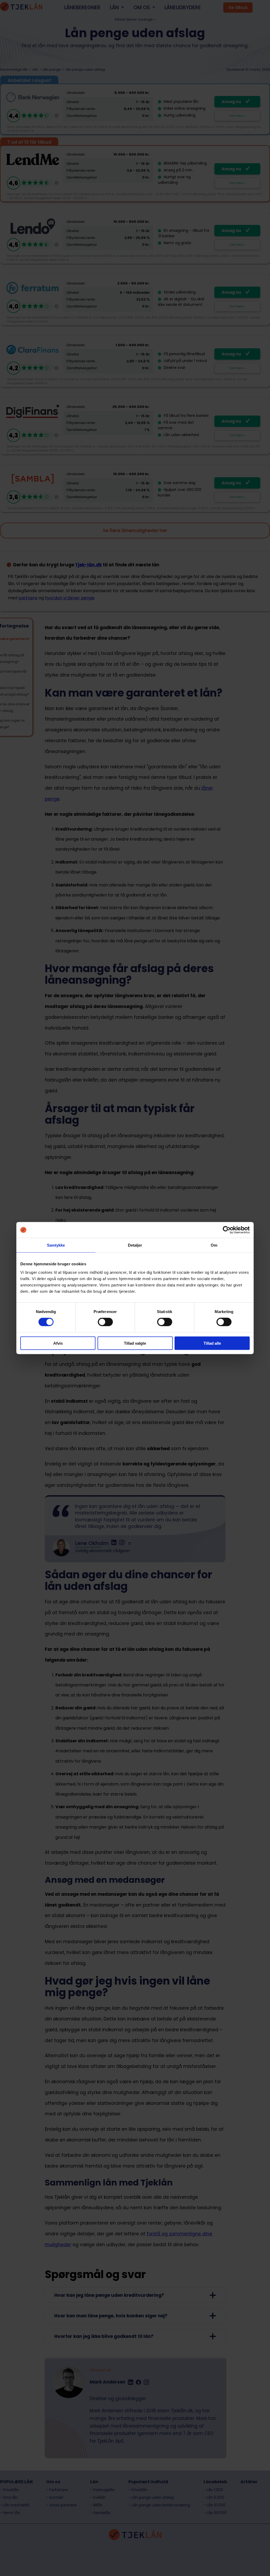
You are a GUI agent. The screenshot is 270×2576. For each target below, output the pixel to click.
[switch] (105, 1322)
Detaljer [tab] (135, 1245)
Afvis (58, 1343)
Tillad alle (212, 1343)
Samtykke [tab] (56, 1245)
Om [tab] (214, 1245)
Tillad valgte (135, 1343)
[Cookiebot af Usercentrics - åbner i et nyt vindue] (227, 1230)
